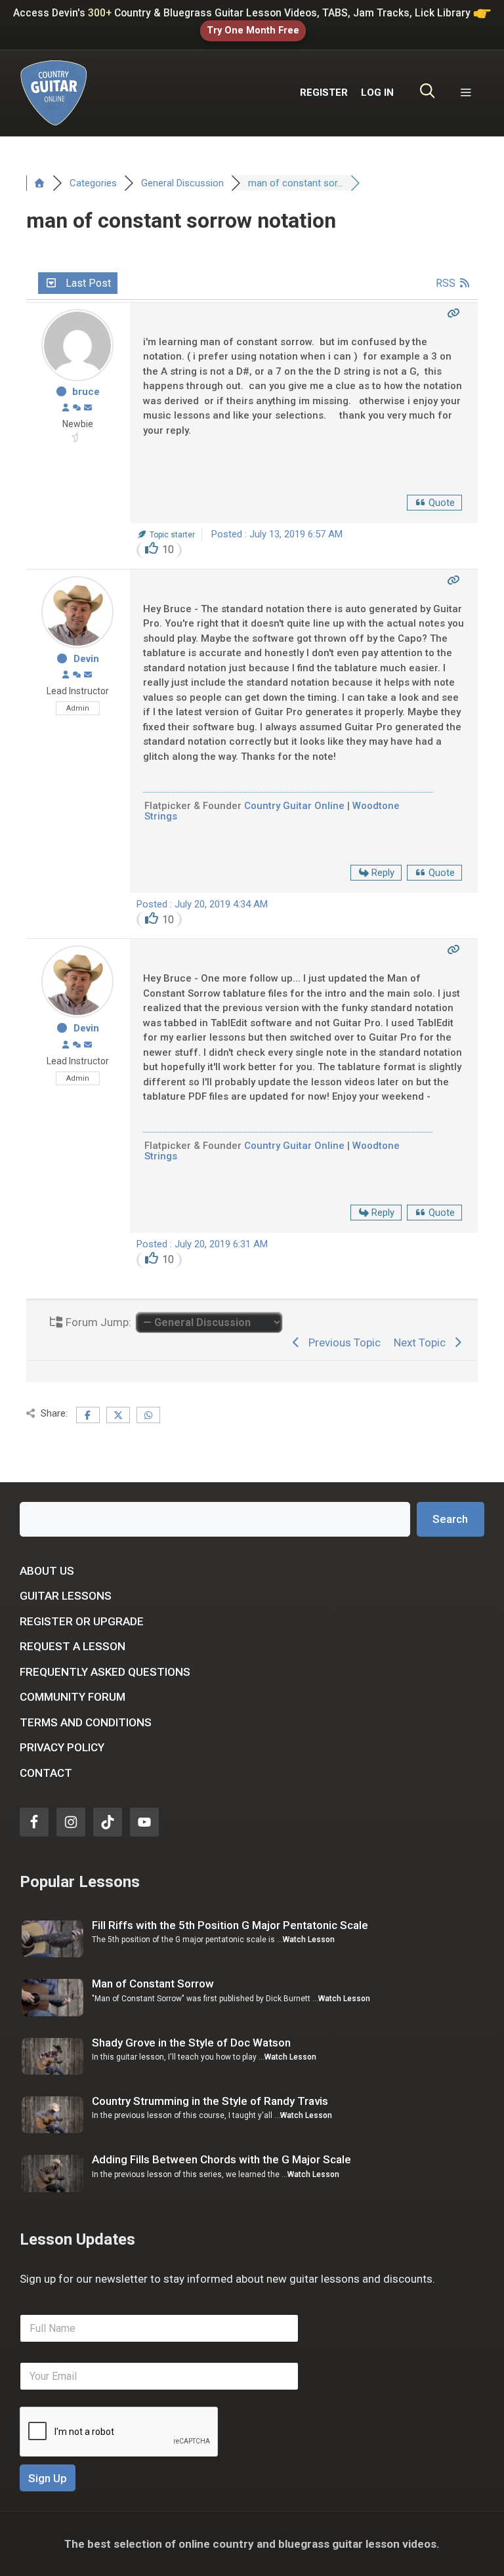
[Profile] (66, 408)
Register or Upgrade (82, 1621)
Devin (86, 659)
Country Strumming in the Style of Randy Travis (210, 2101)
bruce (86, 392)
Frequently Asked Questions (105, 1672)
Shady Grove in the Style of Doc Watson (191, 2043)
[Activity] (77, 408)
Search (450, 1519)
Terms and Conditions (86, 1722)
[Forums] (39, 183)
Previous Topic (342, 1342)
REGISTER (324, 93)
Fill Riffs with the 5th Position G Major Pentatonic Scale (230, 1925)
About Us (47, 1571)
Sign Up (48, 2478)
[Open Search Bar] (428, 93)
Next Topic (422, 1342)
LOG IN (377, 93)
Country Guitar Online (294, 806)
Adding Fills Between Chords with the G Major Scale (221, 2159)
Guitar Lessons (66, 1596)
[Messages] (88, 408)
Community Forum (73, 1697)
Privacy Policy (62, 1747)
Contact (46, 1773)
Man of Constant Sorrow (153, 1984)
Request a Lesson (73, 1646)
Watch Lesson (309, 1940)
